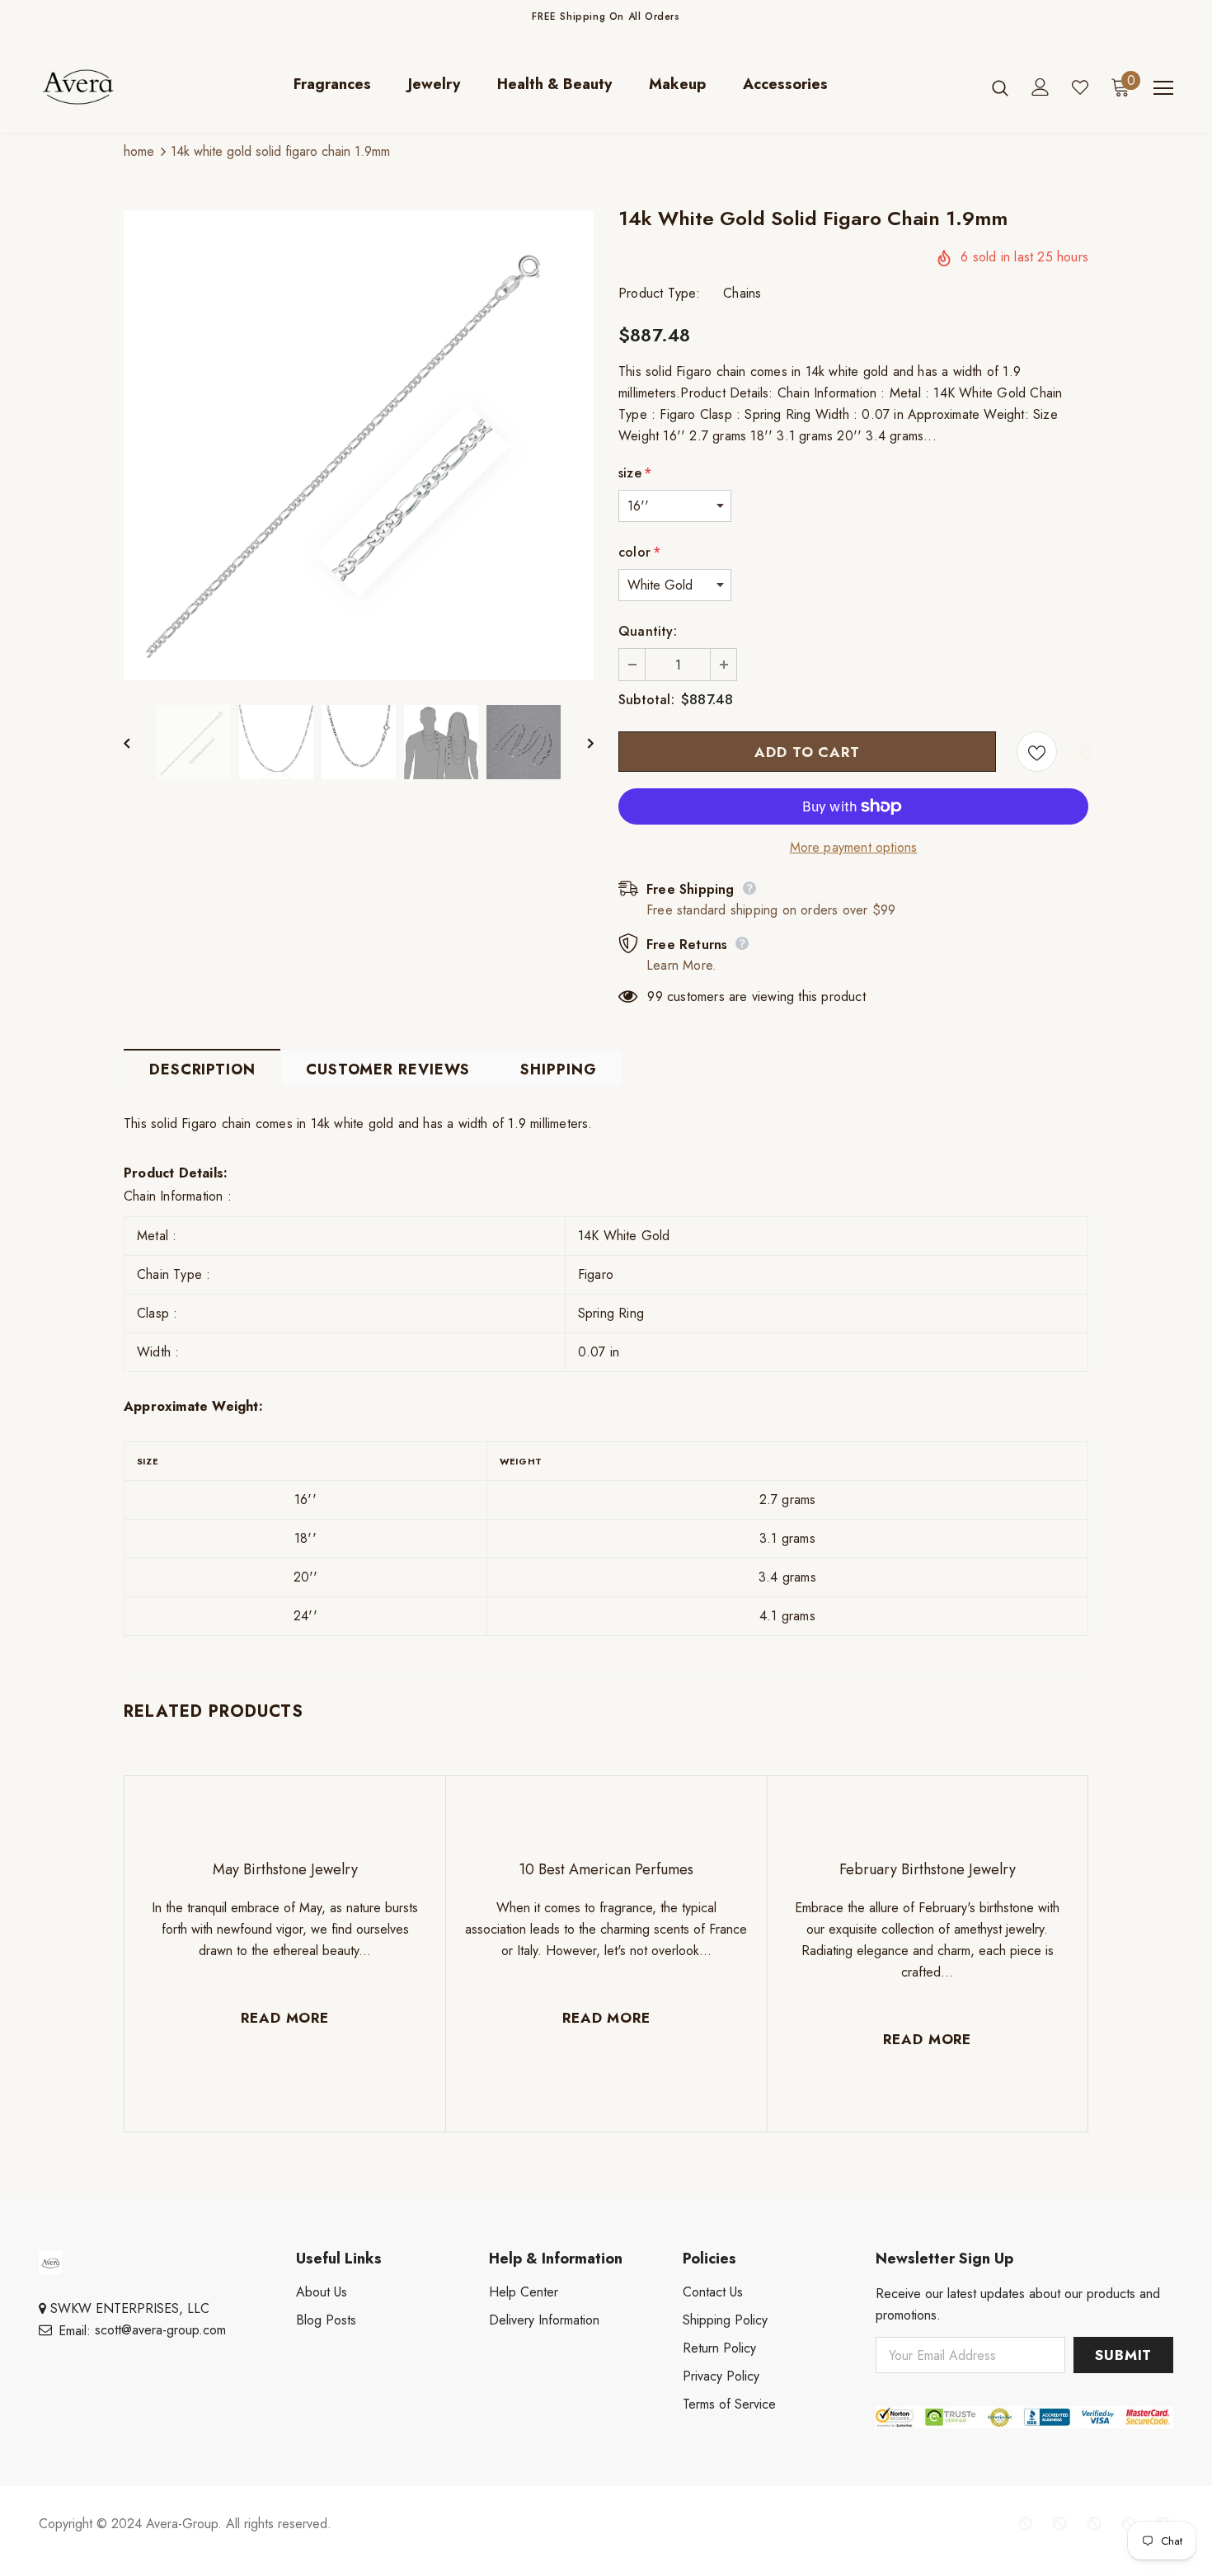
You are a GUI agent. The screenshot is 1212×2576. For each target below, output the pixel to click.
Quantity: (648, 631)
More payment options (854, 847)
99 (655, 997)
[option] (359, 445)
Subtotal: (646, 700)
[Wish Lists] (1037, 752)
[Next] (579, 742)
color (639, 552)
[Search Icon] (1000, 87)
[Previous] (139, 742)
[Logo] (90, 87)
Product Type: (660, 293)
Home (139, 151)
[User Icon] (1041, 87)
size (635, 473)
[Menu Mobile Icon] (1163, 88)
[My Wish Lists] (1080, 87)
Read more (285, 2018)
